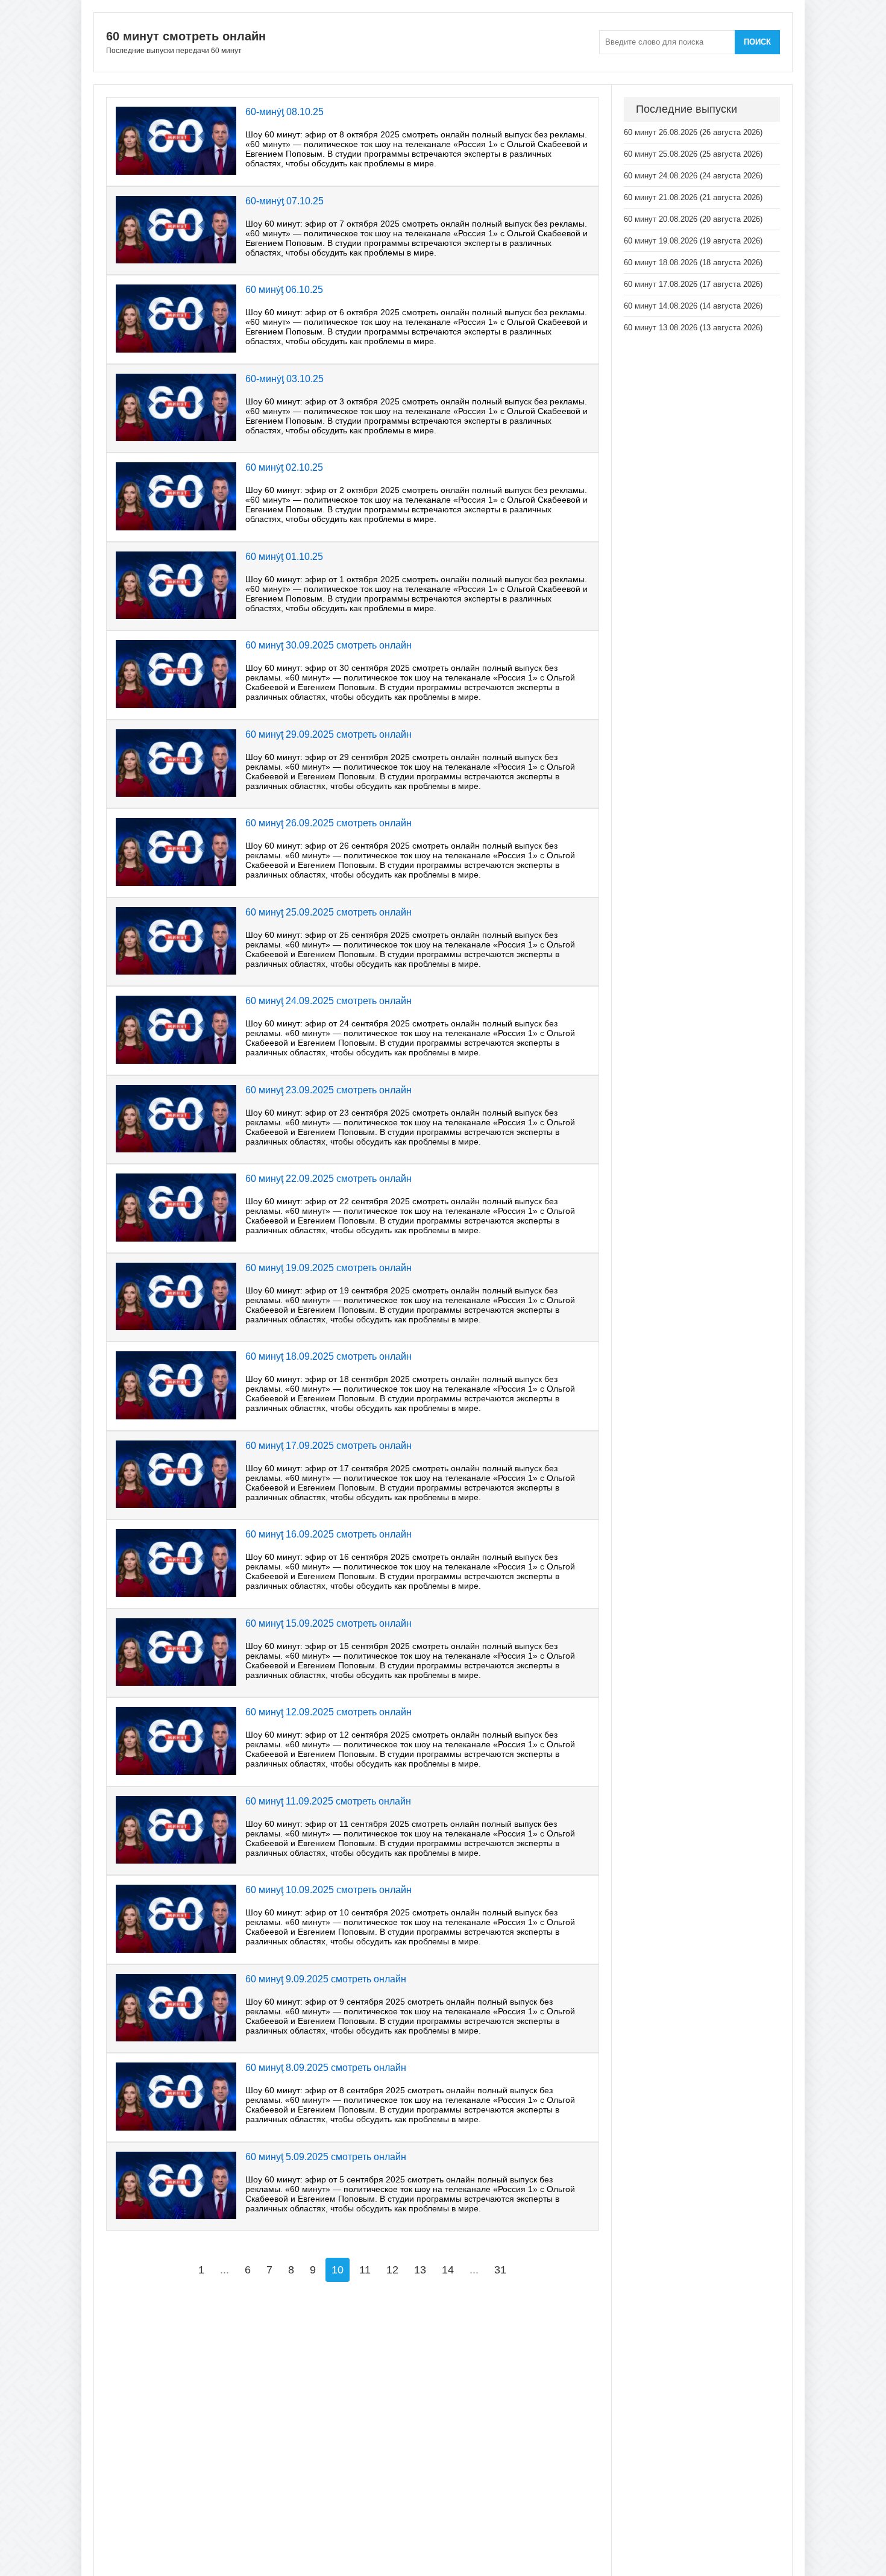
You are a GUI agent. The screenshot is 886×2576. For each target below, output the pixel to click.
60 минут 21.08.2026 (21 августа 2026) (693, 197)
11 (365, 2270)
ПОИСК (757, 42)
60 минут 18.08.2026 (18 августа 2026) (693, 262)
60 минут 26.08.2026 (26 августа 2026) (693, 132)
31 (500, 2270)
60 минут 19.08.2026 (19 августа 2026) (693, 241)
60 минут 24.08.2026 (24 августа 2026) (693, 176)
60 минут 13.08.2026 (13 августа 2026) (693, 328)
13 (420, 2270)
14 (448, 2270)
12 (392, 2270)
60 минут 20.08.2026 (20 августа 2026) (693, 219)
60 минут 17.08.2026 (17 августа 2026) (693, 284)
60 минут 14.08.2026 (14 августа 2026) (693, 306)
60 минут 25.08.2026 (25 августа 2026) (693, 154)
